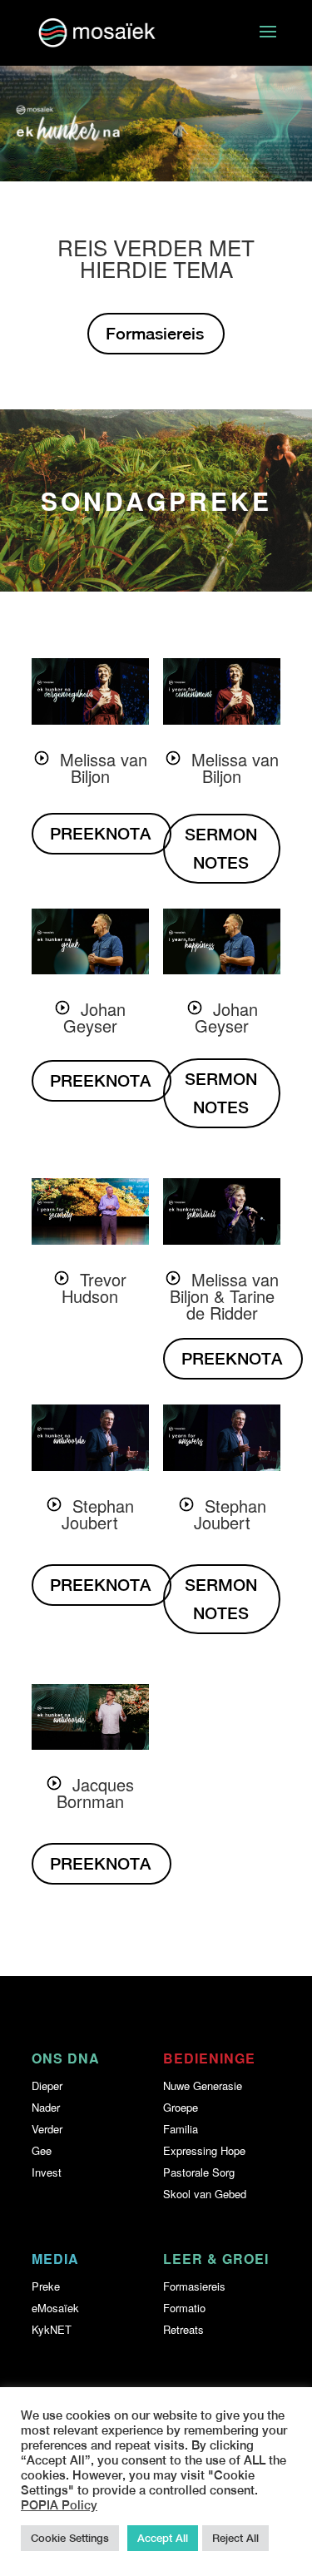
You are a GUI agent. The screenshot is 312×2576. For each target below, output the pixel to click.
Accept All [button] (163, 2538)
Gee (42, 2150)
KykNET (52, 2329)
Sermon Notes (221, 848)
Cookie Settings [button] (70, 2538)
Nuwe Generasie (203, 2086)
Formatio (184, 2308)
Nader (46, 2107)
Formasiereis (155, 333)
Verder (47, 2129)
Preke (46, 2286)
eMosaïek (55, 2308)
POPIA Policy (59, 2505)
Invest (47, 2172)
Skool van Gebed (205, 2194)
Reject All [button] (235, 2538)
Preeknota (100, 833)
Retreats (183, 2329)
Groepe (181, 2107)
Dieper (47, 2086)
